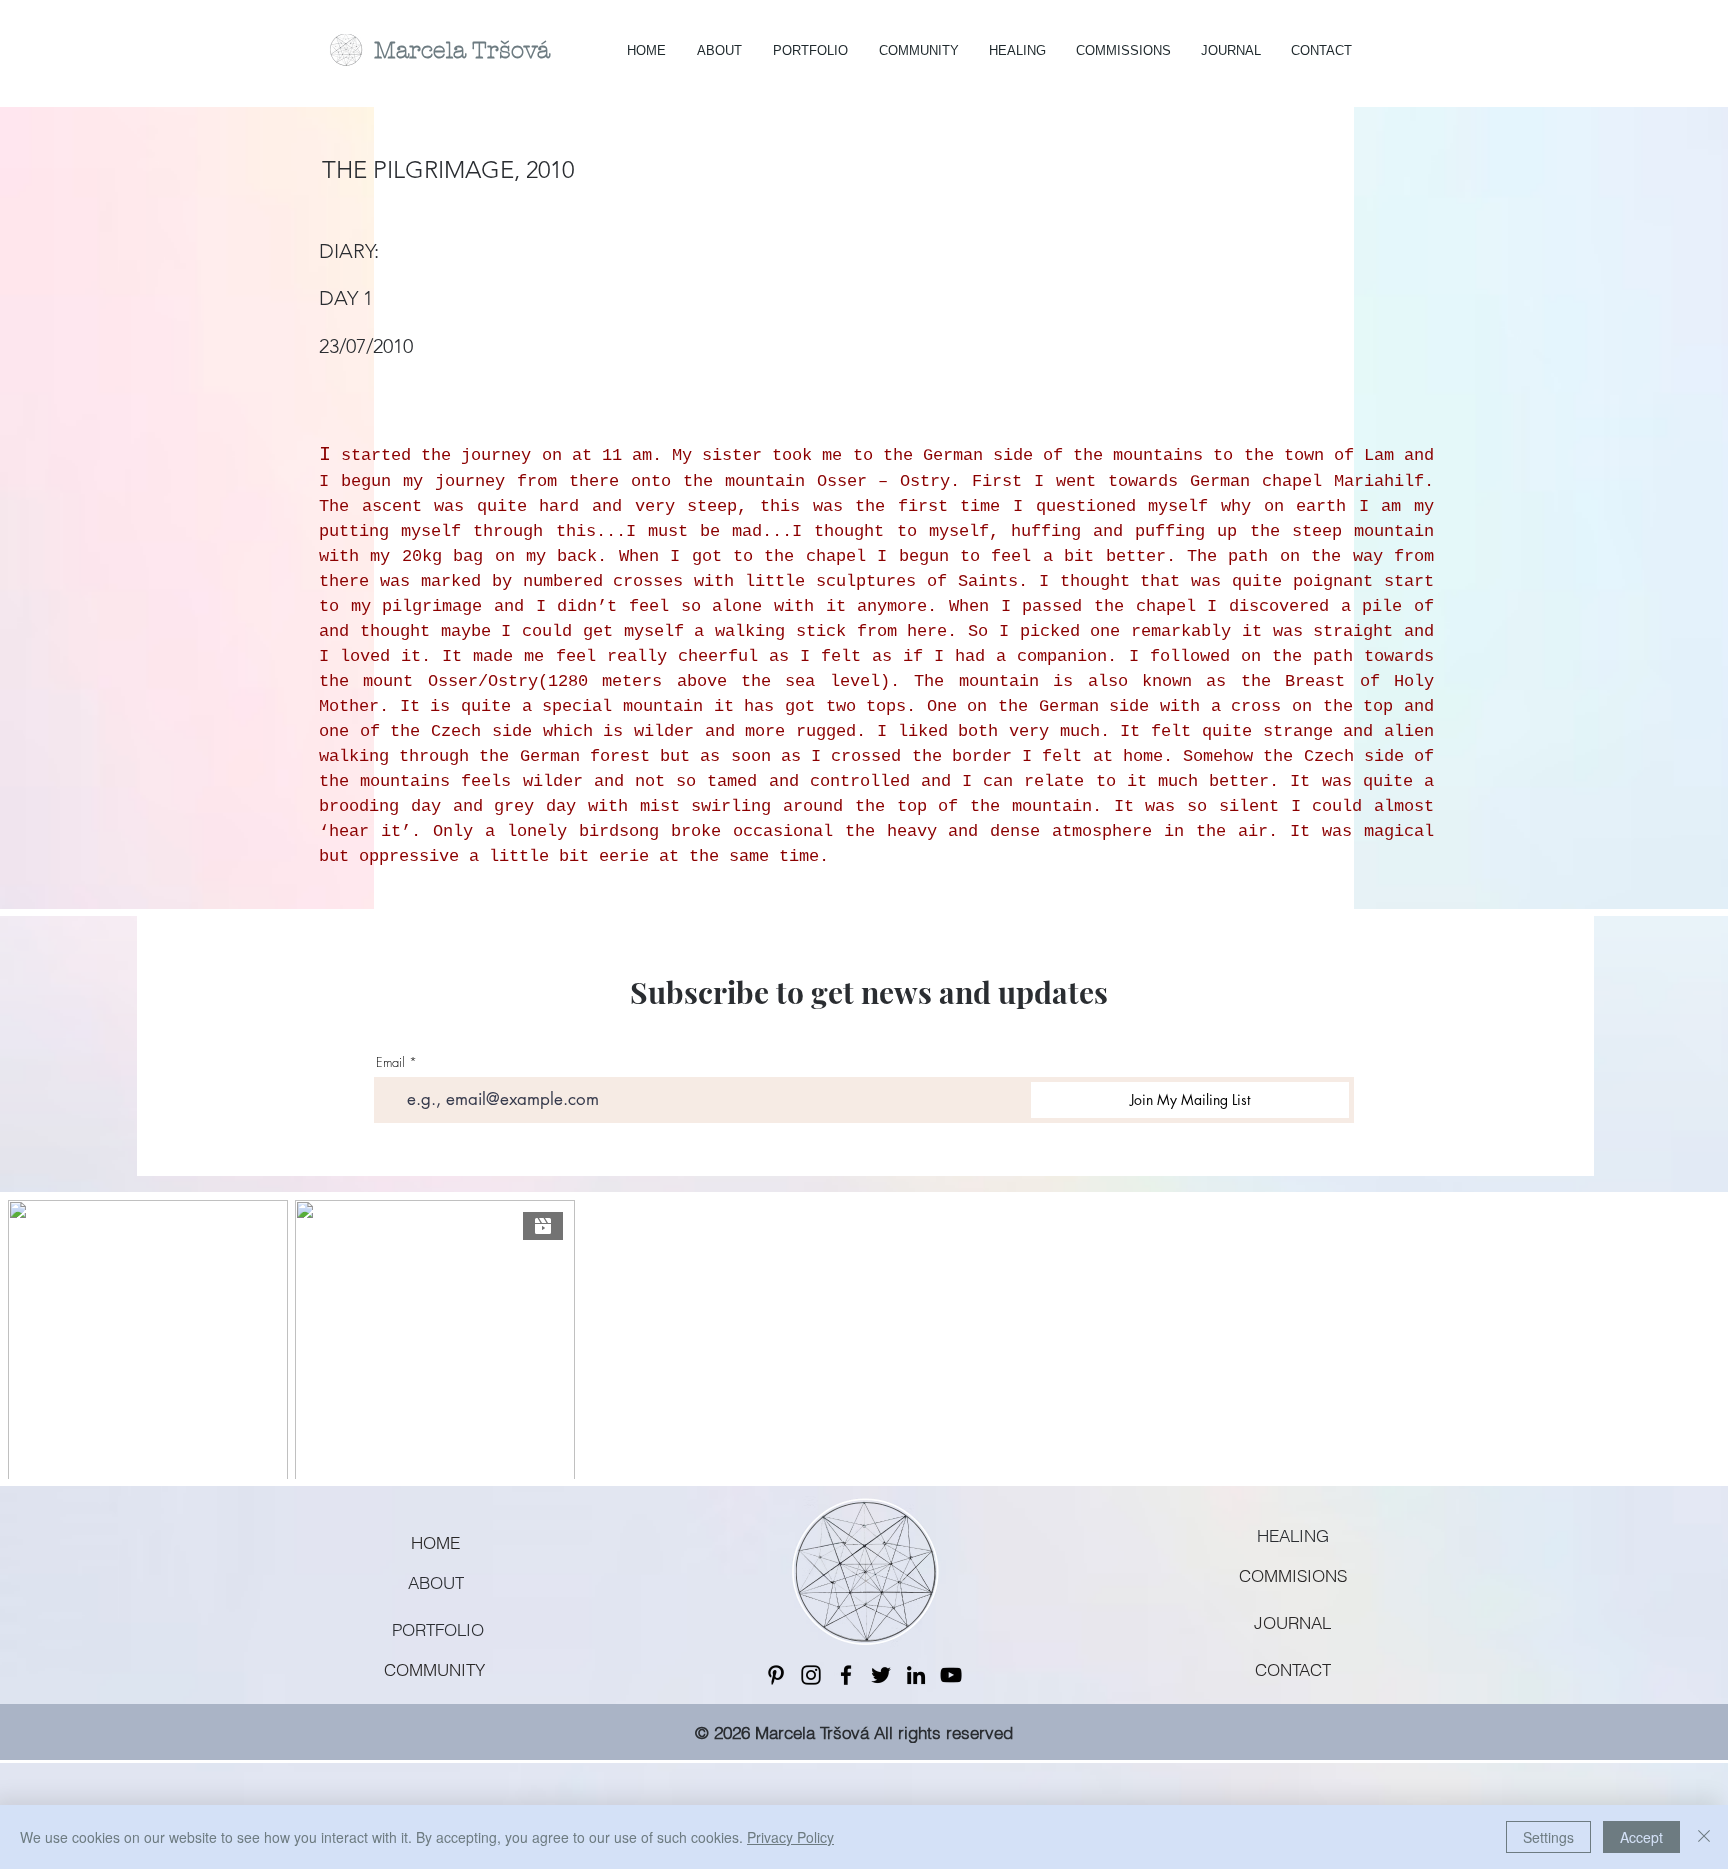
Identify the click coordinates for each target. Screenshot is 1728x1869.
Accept (1641, 1837)
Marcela (423, 50)
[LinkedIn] (916, 1675)
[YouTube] (951, 1675)
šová (524, 50)
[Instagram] (811, 1675)
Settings (1548, 1837)
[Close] (1704, 1837)
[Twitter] (881, 1675)
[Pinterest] (776, 1675)
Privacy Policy (790, 1837)
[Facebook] (846, 1675)
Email (390, 1062)
